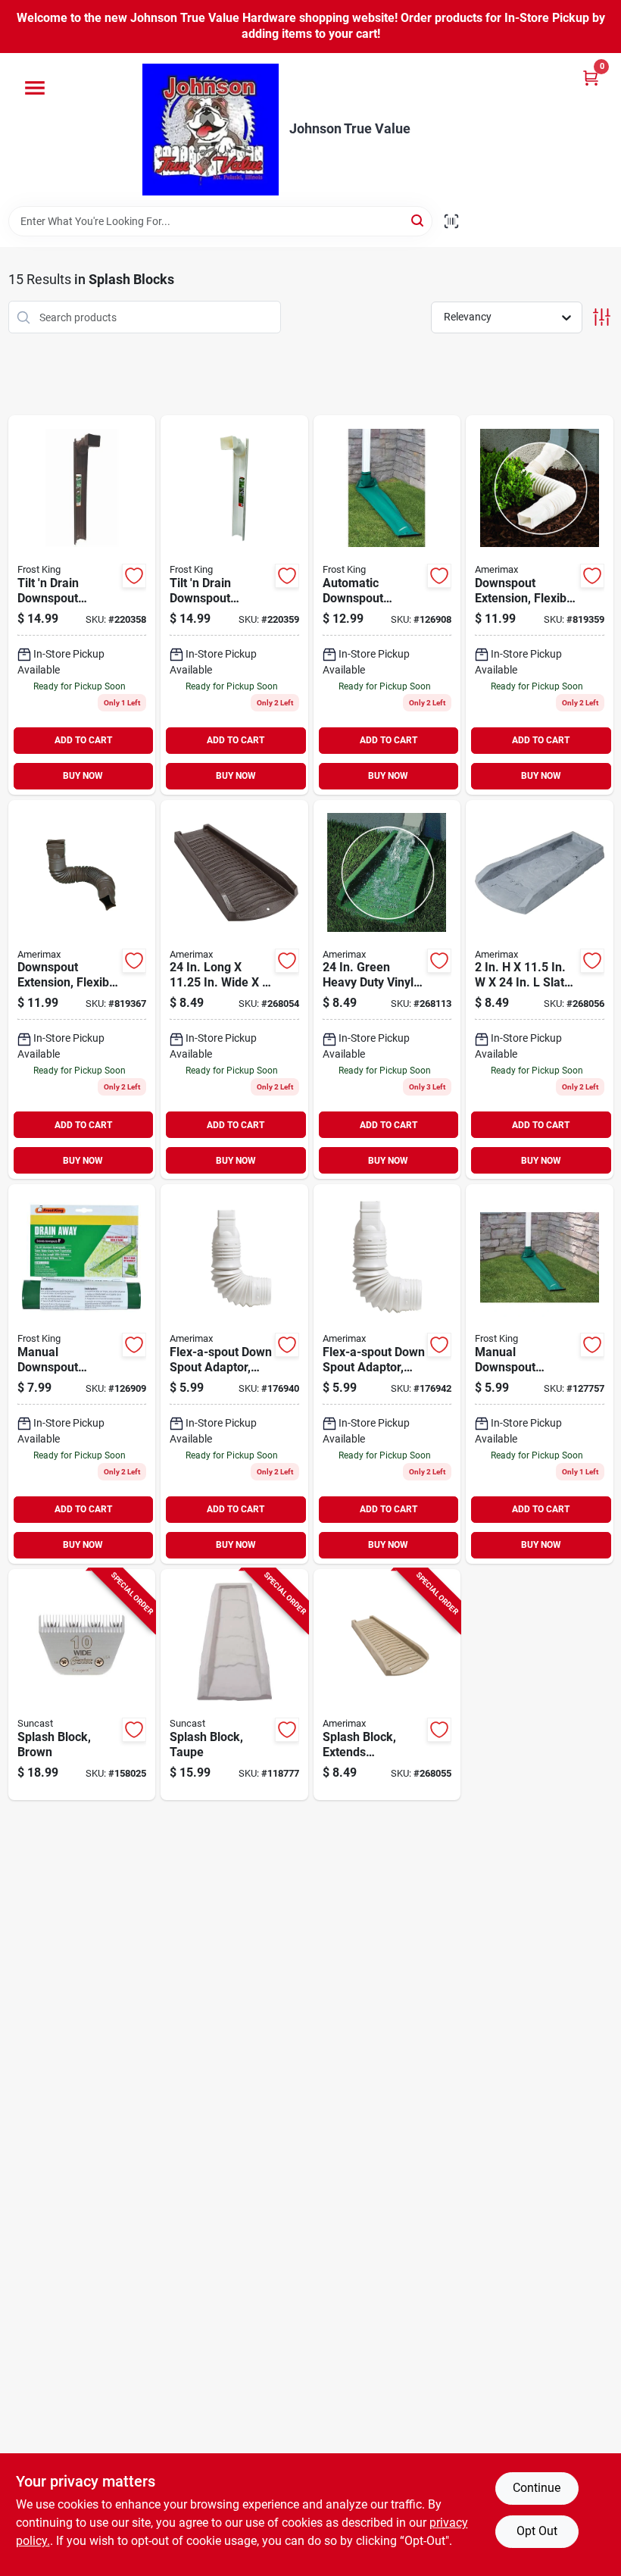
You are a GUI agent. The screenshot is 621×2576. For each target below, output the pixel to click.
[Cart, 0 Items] (591, 78)
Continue (537, 2488)
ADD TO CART (83, 740)
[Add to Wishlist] (134, 576)
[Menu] (35, 88)
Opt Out (537, 2531)
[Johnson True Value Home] (211, 130)
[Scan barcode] (451, 221)
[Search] (418, 220)
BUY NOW (83, 776)
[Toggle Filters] (602, 317)
